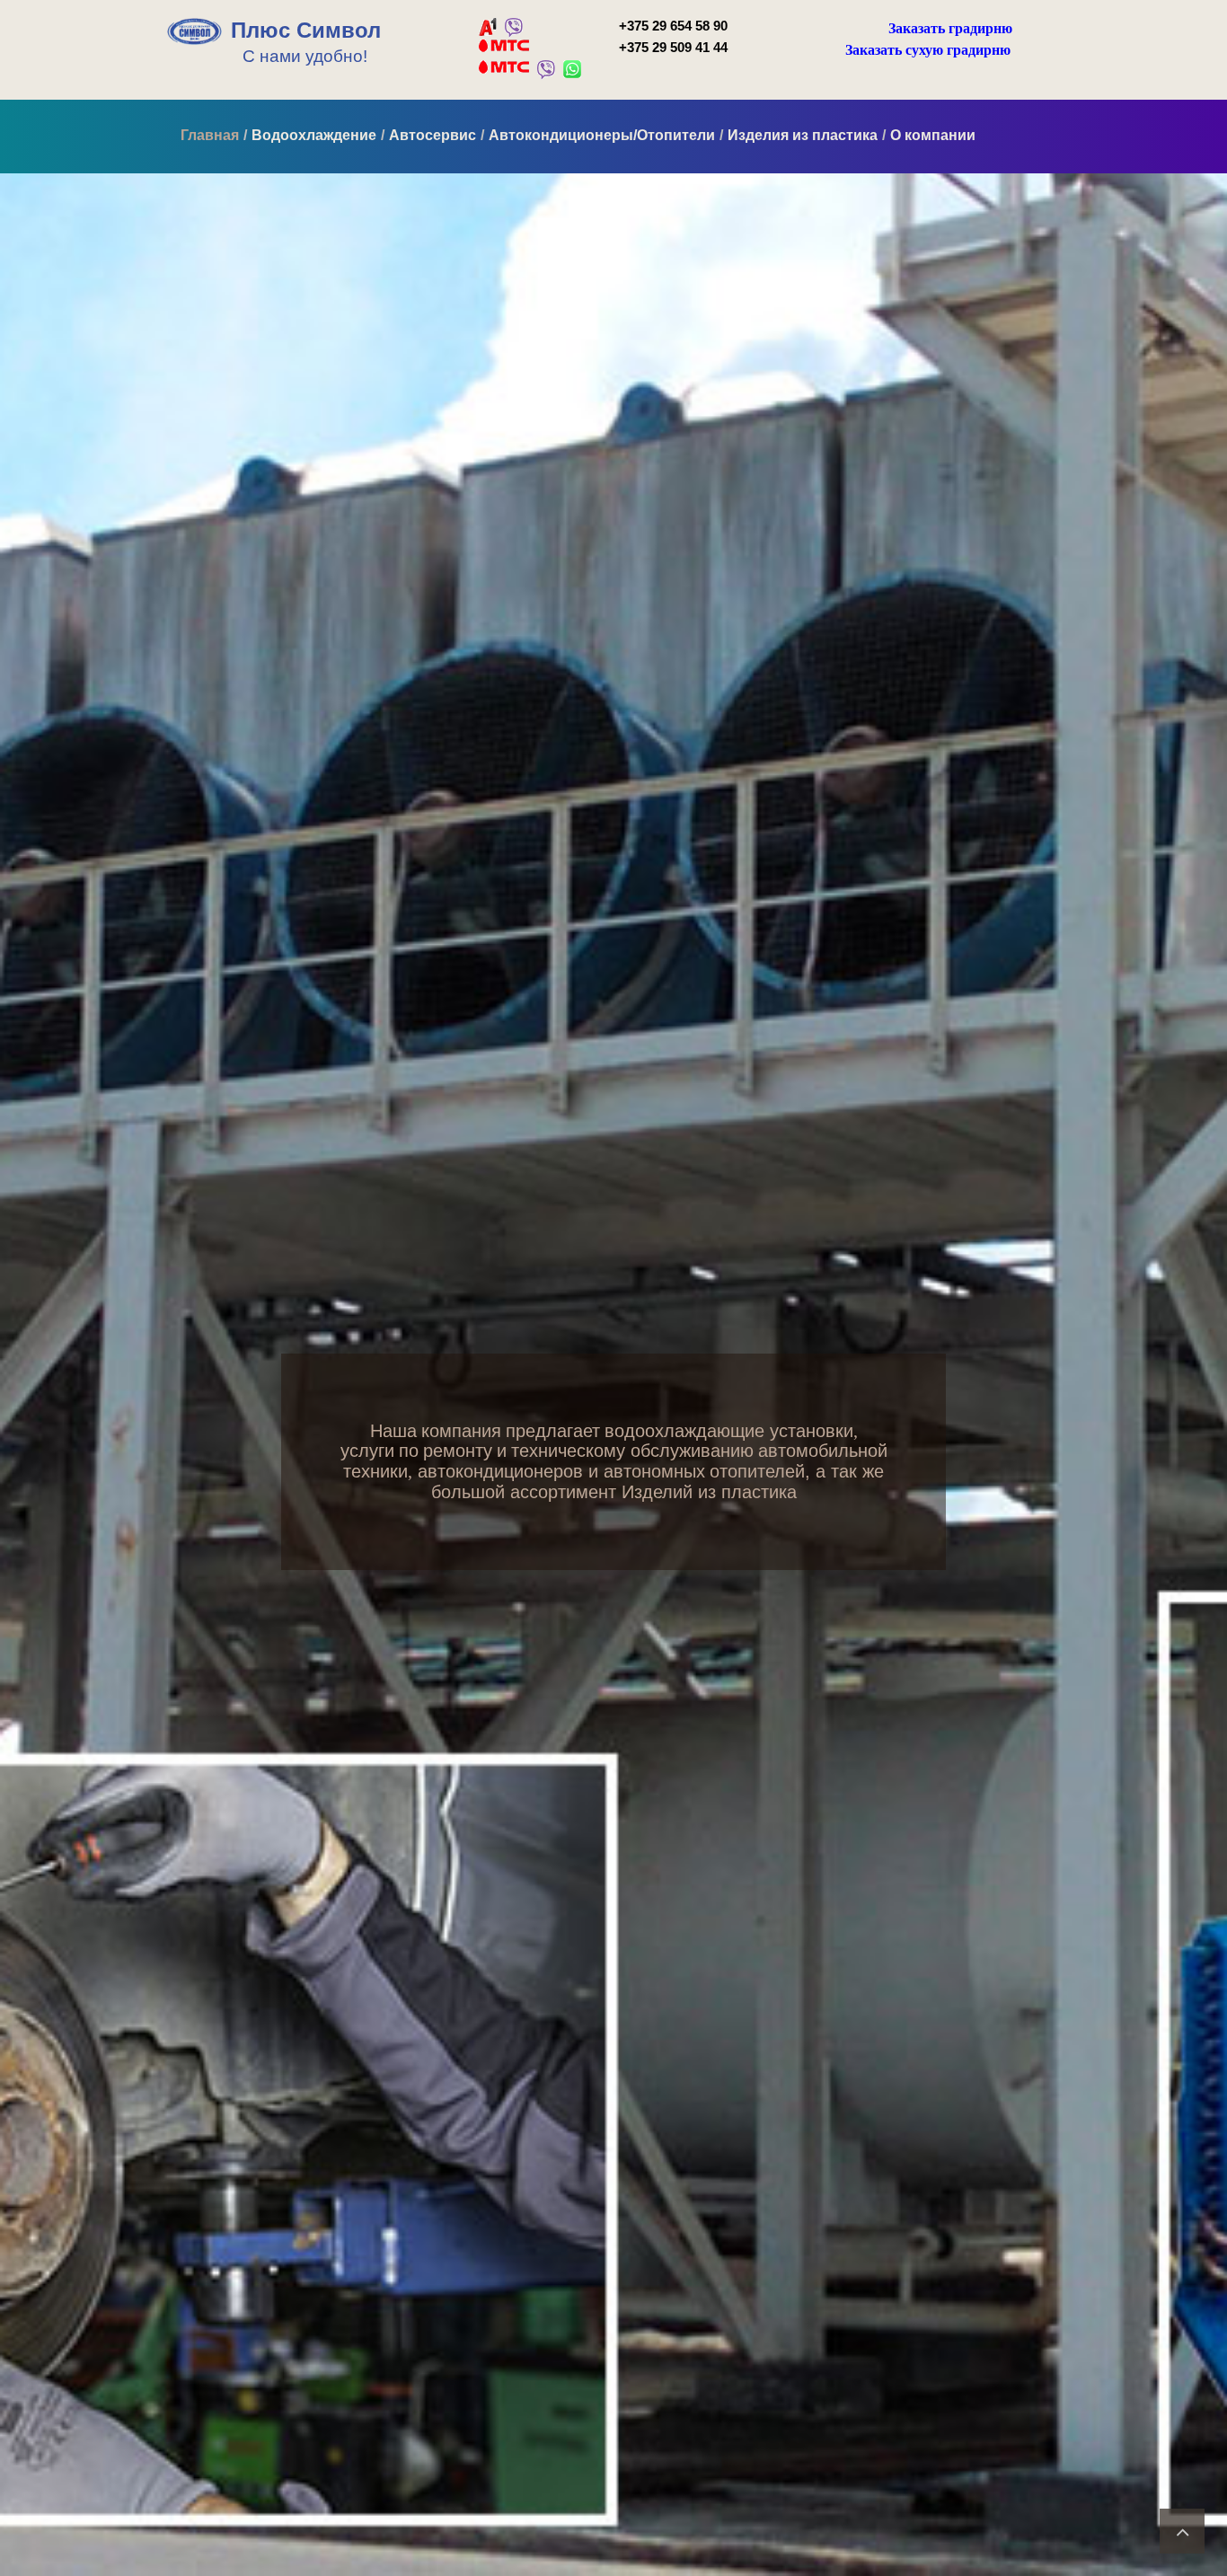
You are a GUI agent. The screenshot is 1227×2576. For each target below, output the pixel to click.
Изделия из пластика (803, 135)
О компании (933, 135)
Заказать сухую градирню (928, 50)
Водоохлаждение (314, 135)
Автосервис (433, 135)
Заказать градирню (950, 28)
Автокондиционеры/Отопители (602, 135)
